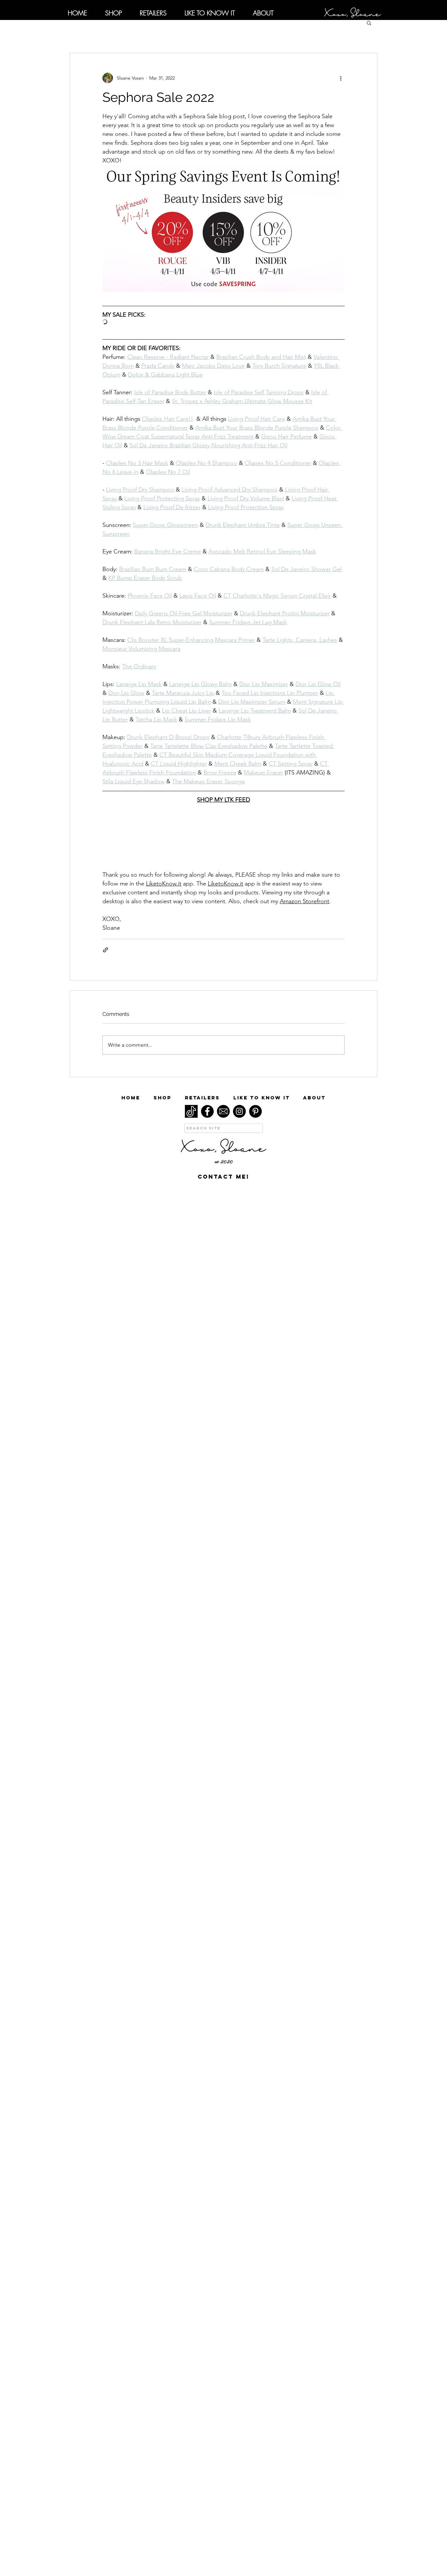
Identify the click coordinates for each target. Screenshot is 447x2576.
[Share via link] (106, 950)
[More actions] (341, 78)
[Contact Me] (223, 1111)
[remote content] (223, 322)
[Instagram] (239, 1111)
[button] (369, 23)
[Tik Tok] (191, 1111)
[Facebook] (207, 1111)
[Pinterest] (255, 1111)
